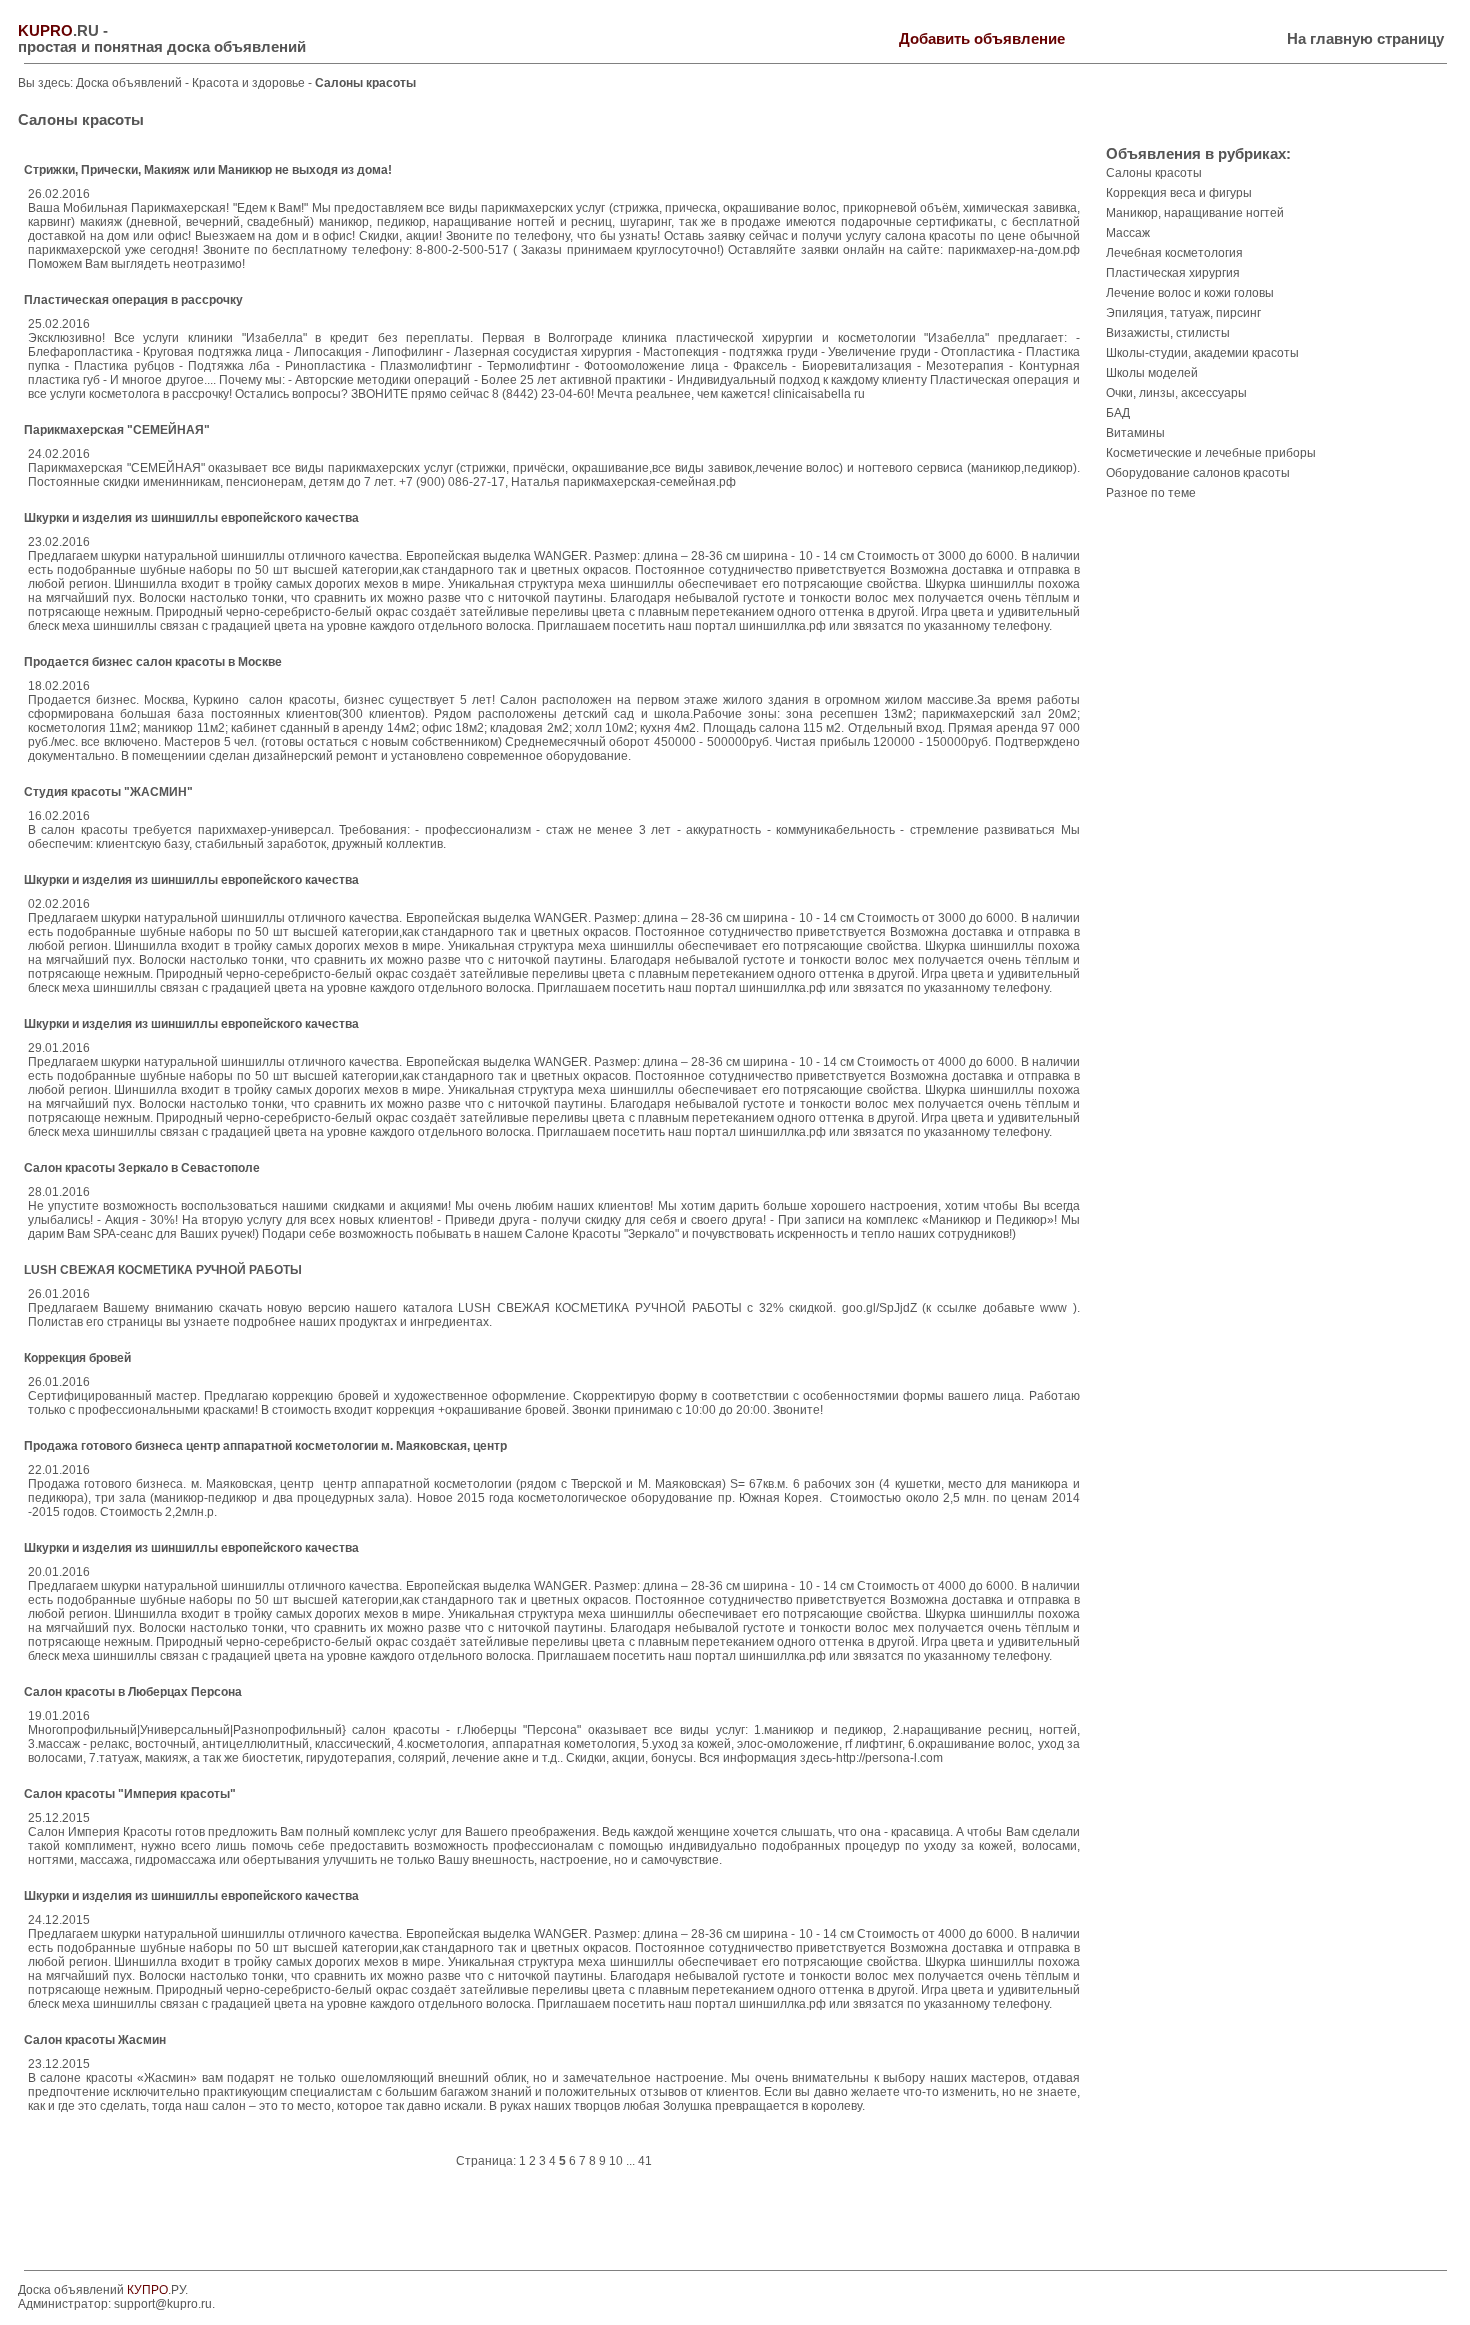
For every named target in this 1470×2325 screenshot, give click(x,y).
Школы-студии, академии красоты (1202, 353)
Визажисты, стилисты (1168, 333)
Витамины (1135, 433)
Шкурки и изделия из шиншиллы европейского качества (191, 518)
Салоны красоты (1154, 173)
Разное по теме (1151, 493)
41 (645, 2161)
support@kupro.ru (163, 2304)
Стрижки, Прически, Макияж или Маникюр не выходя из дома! (208, 170)
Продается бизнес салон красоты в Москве (153, 662)
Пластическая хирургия (1173, 273)
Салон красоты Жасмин (95, 2040)
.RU (58, 31)
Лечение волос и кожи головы (1190, 293)
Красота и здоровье (250, 83)
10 (616, 2161)
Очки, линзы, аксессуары (1176, 393)
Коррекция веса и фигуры (1179, 193)
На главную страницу (1365, 39)
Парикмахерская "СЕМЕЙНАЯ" (117, 430)
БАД (1118, 413)
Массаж (1128, 233)
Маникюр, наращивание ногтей (1195, 213)
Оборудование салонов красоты (1198, 473)
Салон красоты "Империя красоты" (130, 1794)
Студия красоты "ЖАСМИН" (108, 792)
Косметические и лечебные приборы (1211, 453)
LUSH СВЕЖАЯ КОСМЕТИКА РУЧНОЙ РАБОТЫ (163, 1270)
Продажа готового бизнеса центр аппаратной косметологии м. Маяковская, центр (265, 1446)
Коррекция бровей (77, 1358)
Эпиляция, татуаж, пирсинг (1183, 313)
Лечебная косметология (1174, 253)
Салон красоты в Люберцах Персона (133, 1692)
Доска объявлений (129, 83)
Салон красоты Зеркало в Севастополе (142, 1168)
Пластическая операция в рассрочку (133, 300)
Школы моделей (1152, 373)
